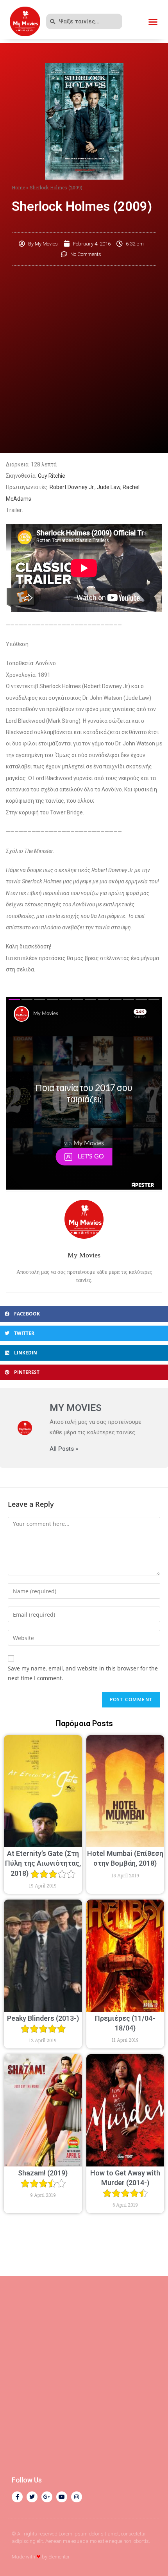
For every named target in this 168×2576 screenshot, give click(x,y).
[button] (153, 21)
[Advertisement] (84, 358)
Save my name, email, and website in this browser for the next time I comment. (83, 1673)
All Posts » (64, 1449)
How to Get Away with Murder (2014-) (125, 2178)
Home (18, 187)
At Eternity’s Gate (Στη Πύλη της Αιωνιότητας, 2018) (43, 1863)
